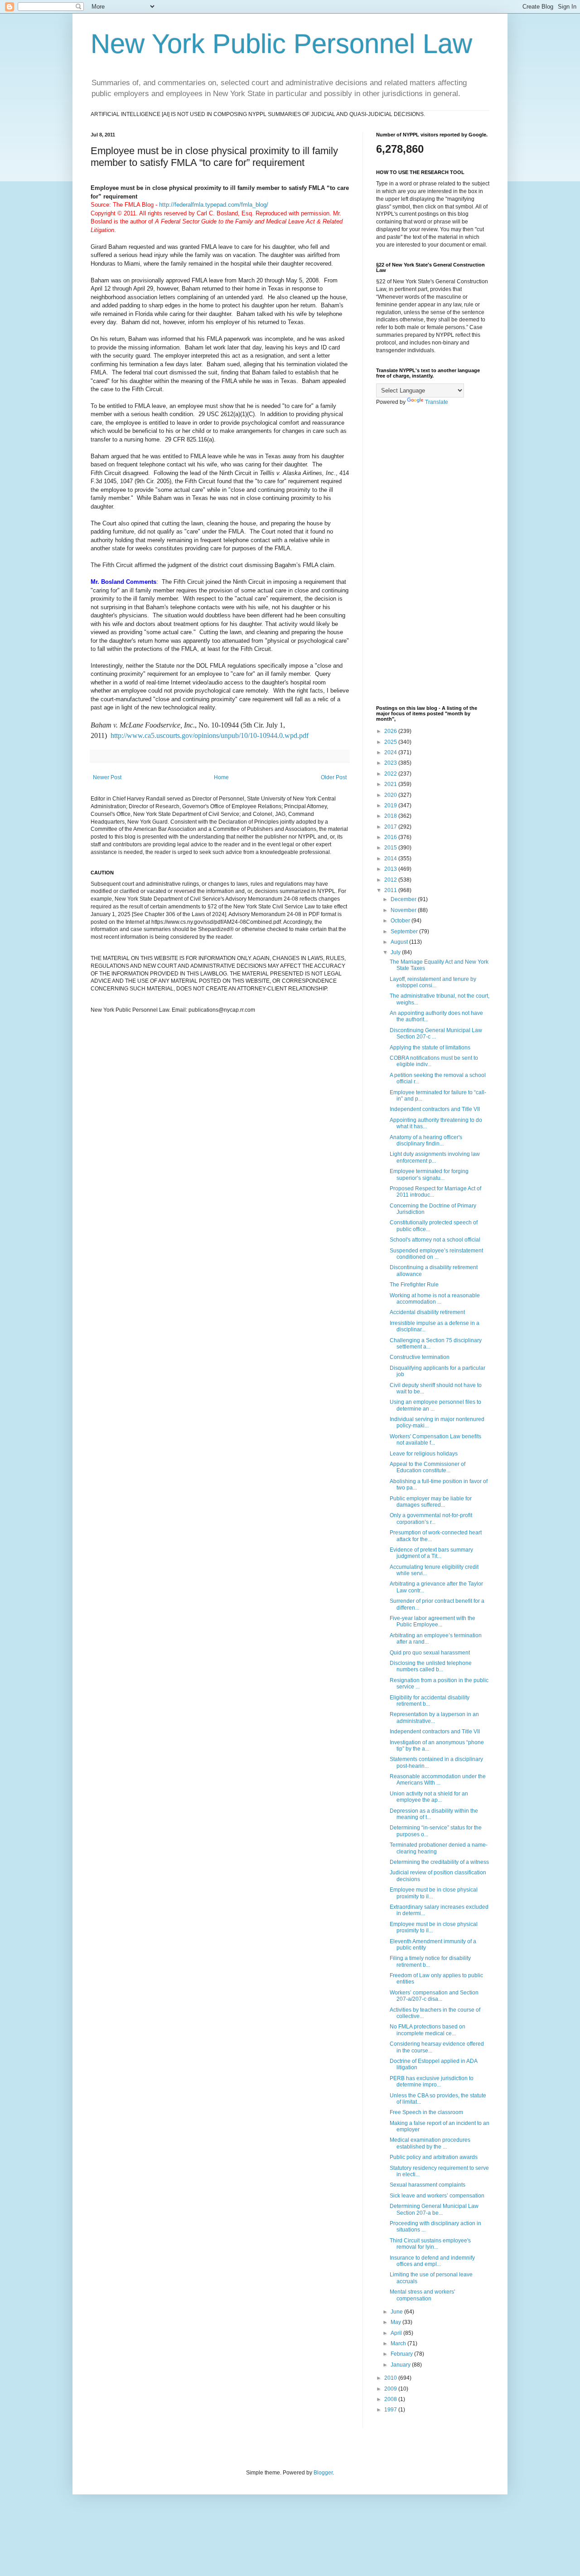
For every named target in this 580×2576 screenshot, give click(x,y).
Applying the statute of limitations (430, 1048)
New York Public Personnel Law (281, 44)
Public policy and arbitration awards (434, 2157)
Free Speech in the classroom (426, 2112)
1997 (391, 2410)
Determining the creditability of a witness (439, 1862)
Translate (437, 402)
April (397, 2333)
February (402, 2354)
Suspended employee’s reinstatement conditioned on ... (436, 1254)
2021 (391, 784)
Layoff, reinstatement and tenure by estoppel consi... (433, 982)
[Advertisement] (433, 556)
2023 (391, 763)
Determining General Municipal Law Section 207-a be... (434, 2209)
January (401, 2365)
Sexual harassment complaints (428, 2185)
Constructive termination (420, 1357)
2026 (391, 731)
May (396, 2322)
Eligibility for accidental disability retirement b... (430, 1701)
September (405, 931)
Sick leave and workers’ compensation (437, 2196)
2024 (391, 752)
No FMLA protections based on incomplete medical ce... (428, 2030)
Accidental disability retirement (427, 1312)
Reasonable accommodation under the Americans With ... (438, 1780)
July (396, 952)
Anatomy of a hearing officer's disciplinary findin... (426, 1140)
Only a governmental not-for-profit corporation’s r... (431, 1518)
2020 (391, 795)
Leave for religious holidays (424, 1454)
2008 (391, 2399)
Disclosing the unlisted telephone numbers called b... (431, 1666)
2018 (391, 816)
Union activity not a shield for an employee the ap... (429, 1797)
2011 (391, 890)
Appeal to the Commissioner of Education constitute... (428, 1467)
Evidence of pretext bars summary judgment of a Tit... (431, 1553)
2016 (391, 837)
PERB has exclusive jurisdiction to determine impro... (432, 2081)
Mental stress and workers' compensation (422, 2295)
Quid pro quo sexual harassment (430, 1653)
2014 (391, 859)
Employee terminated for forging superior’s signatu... (429, 1174)
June (397, 2312)
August (400, 942)
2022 (391, 774)
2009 (391, 2389)
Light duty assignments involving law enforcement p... (435, 1157)
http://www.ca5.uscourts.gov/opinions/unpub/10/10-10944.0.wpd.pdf (210, 735)
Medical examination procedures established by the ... (430, 2143)
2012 (391, 880)
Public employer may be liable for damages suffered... (431, 1502)
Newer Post (107, 777)
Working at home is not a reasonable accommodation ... (435, 1299)
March (399, 2343)
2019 (391, 805)
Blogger (323, 2473)
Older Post (334, 777)
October (401, 921)
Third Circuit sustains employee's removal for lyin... (430, 2244)
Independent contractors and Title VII (435, 1109)
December (404, 899)
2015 (391, 848)
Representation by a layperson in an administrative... (434, 1717)
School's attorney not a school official (435, 1240)
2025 (391, 742)
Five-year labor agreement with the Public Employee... (433, 1621)
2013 (391, 869)
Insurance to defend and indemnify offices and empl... (432, 2261)
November (404, 910)
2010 (391, 2378)
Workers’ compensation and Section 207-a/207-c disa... (434, 1996)
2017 (391, 827)
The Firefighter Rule (414, 1285)
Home (221, 777)
